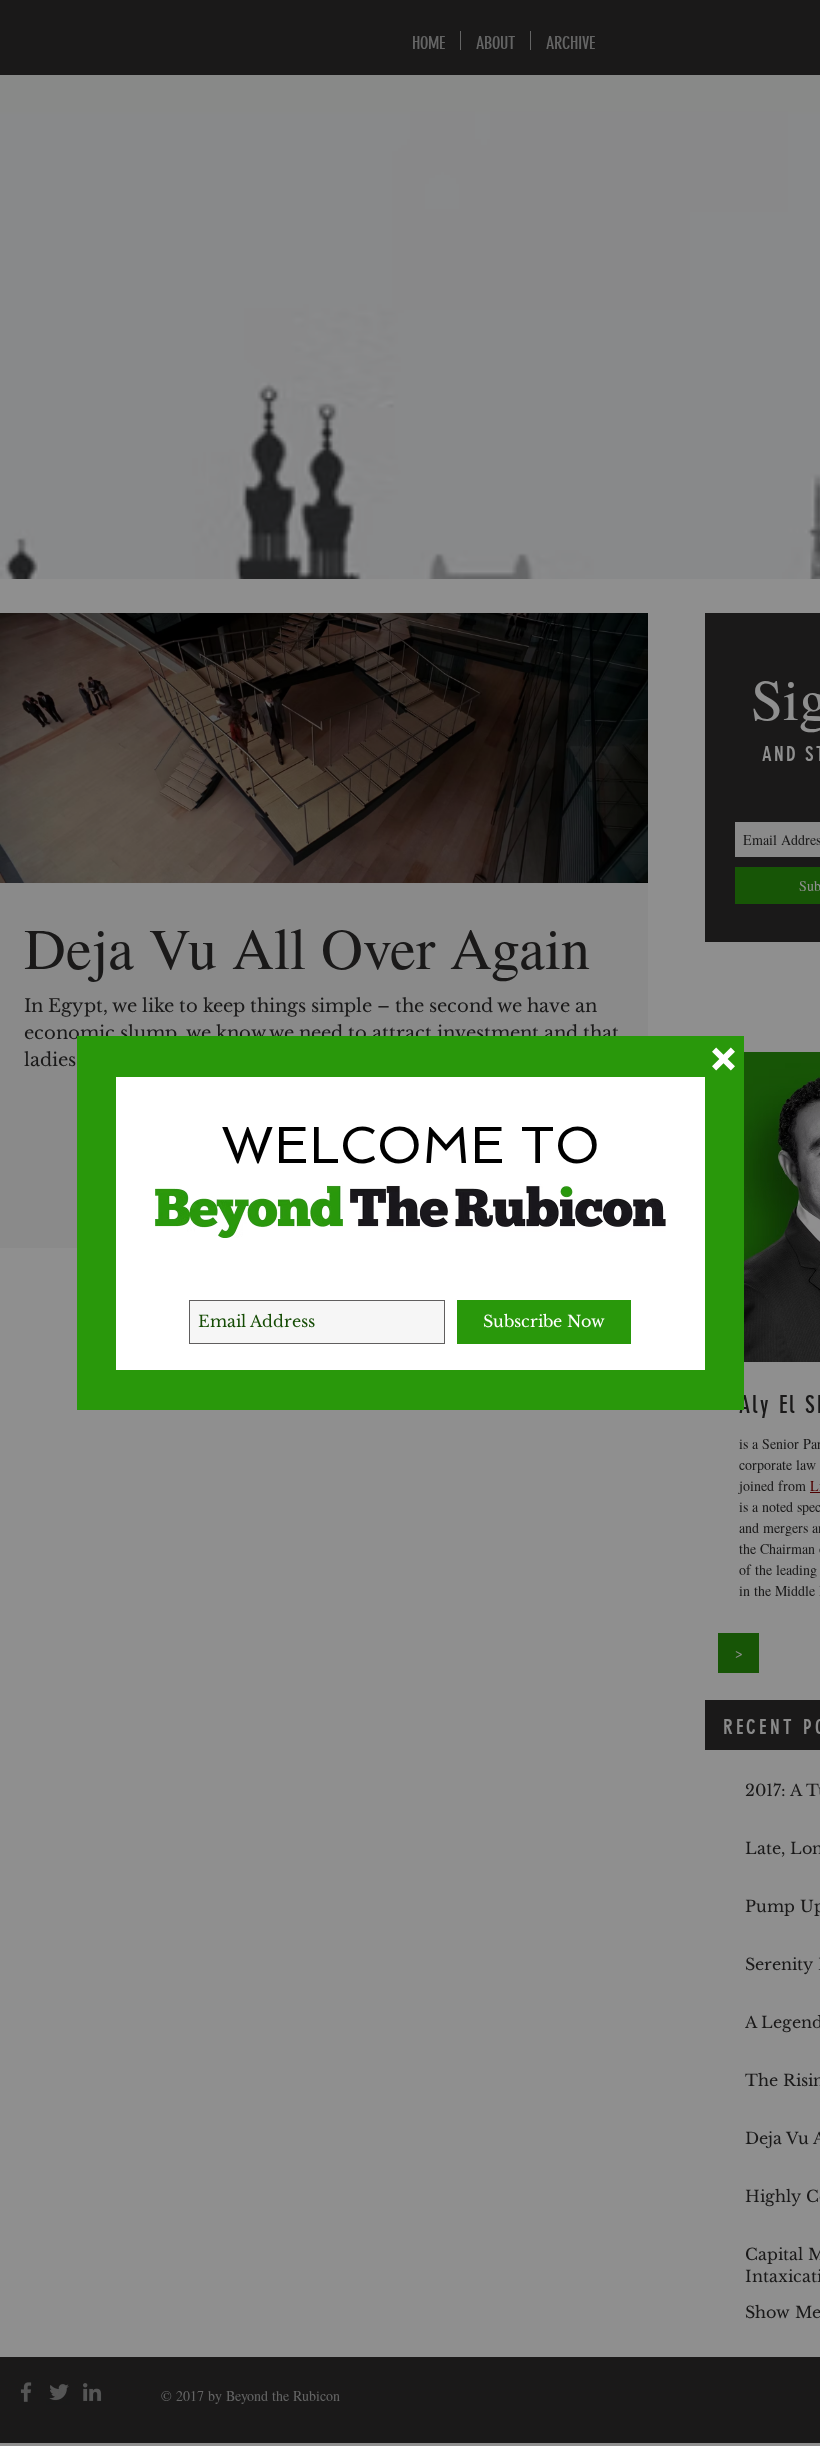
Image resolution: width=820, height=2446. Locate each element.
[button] (723, 1059)
